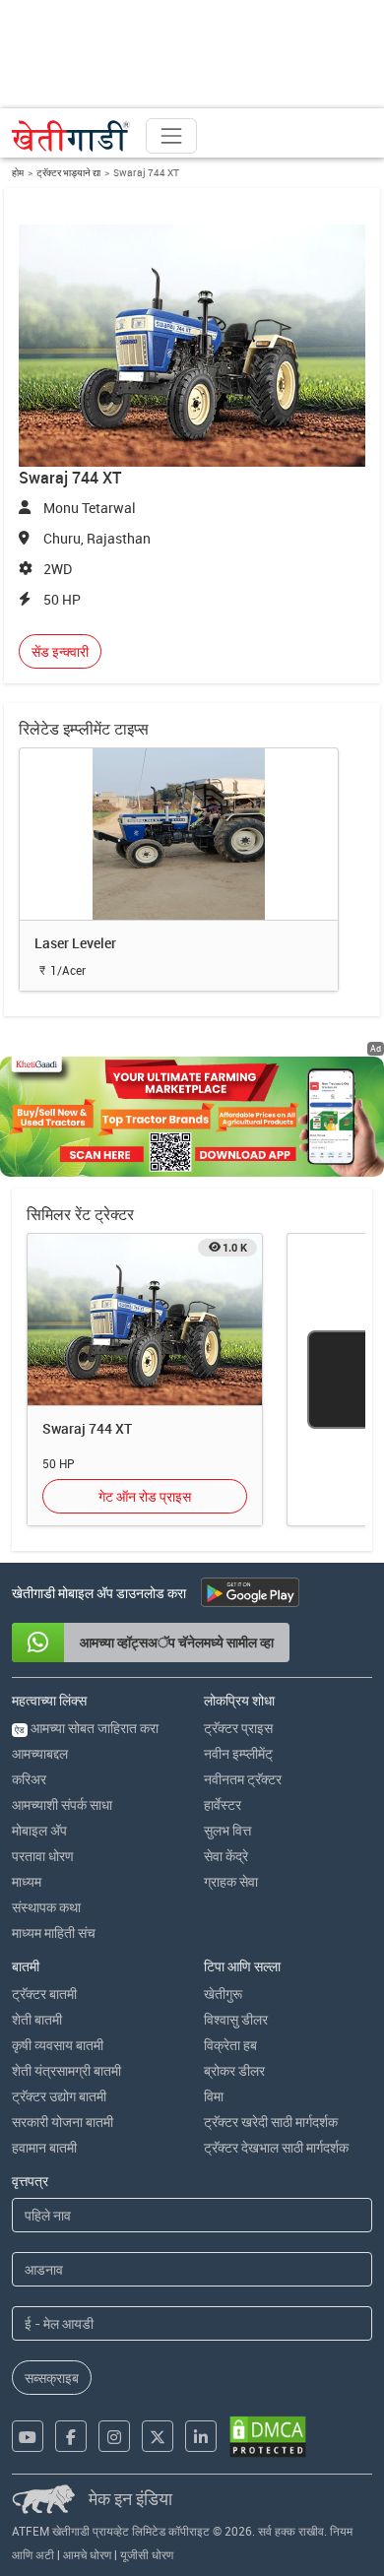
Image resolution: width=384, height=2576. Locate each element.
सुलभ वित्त (227, 1830)
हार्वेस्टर (223, 1804)
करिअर (29, 1779)
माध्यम (27, 1881)
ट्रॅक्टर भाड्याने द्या (68, 172)
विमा (214, 2096)
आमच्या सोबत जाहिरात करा (87, 1728)
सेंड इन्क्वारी (60, 651)
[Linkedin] (201, 2436)
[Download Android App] (250, 1592)
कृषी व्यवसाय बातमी (58, 2045)
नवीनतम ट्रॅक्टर (243, 1779)
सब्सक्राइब (52, 2378)
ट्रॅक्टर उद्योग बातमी (59, 2096)
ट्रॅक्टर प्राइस (238, 1728)
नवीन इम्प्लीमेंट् (238, 1753)
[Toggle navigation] (171, 136)
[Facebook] (71, 2436)
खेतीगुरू (223, 1994)
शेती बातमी (37, 2019)
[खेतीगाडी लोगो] (71, 136)
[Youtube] (28, 2436)
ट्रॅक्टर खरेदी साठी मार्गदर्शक (271, 2122)
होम (18, 172)
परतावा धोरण (43, 1856)
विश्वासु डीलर (236, 2019)
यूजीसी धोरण (147, 2554)
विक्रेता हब (230, 2045)
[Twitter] (158, 2436)
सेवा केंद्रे (226, 1856)
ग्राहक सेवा (231, 1881)
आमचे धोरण (87, 2554)
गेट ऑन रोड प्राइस (145, 1496)
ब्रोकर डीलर (234, 2070)
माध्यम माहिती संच (54, 1932)
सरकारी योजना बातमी (63, 2122)
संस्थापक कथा (46, 1907)
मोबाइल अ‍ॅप (39, 1830)
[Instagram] (114, 2436)
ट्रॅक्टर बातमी (44, 1994)
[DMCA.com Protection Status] (268, 2437)
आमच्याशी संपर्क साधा (62, 1804)
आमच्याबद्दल (40, 1753)
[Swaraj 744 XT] (145, 1319)
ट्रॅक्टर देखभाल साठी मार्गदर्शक (276, 2147)
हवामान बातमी (44, 2147)
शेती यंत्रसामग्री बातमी (66, 2070)
